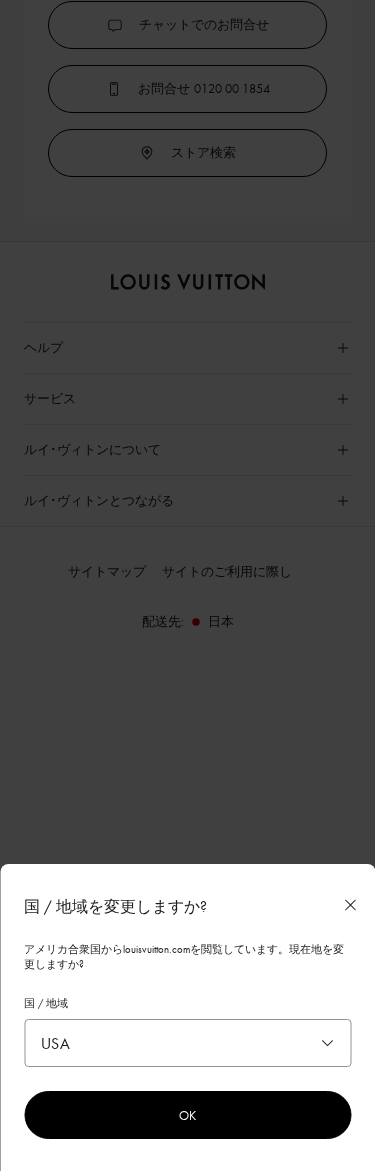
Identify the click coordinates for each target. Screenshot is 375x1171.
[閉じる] (350, 905)
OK (187, 1115)
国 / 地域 (46, 1003)
